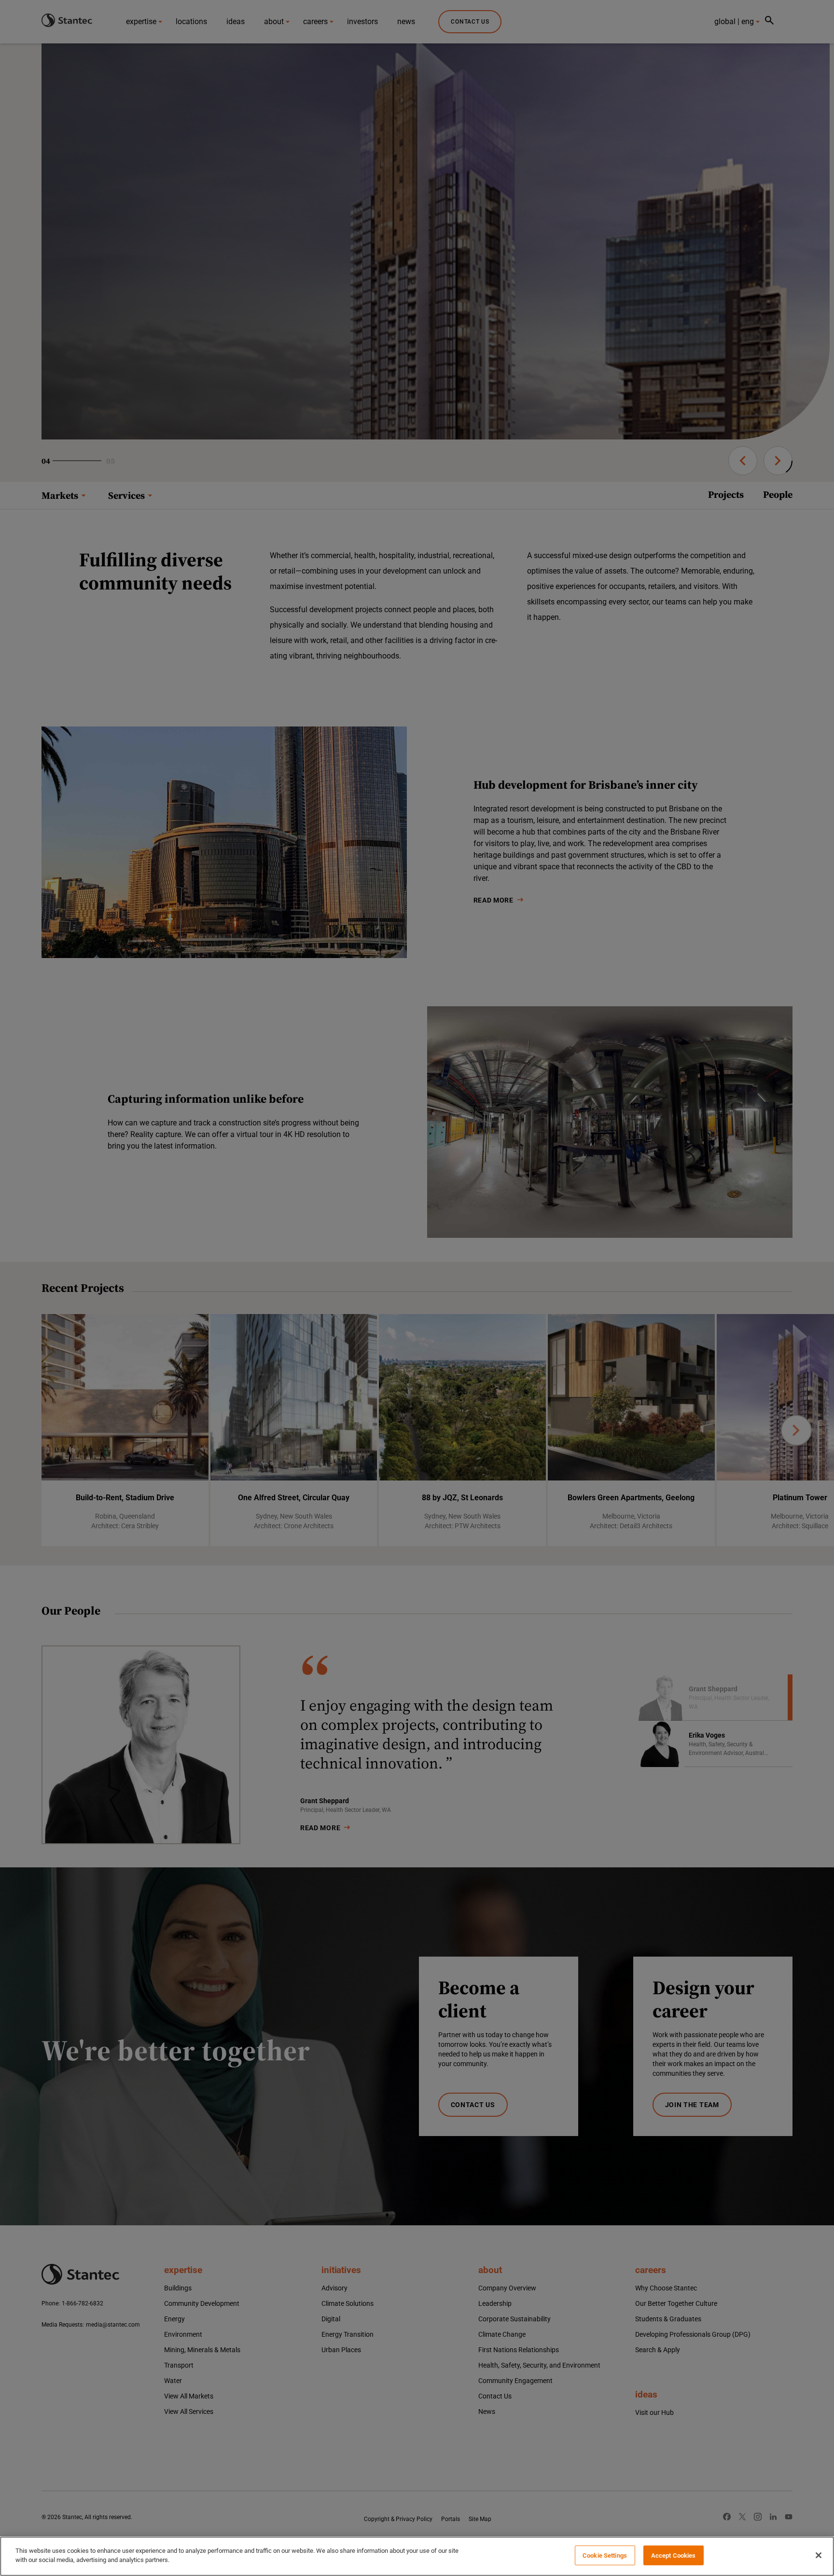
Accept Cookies (674, 2555)
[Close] (819, 2555)
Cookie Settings (605, 2555)
